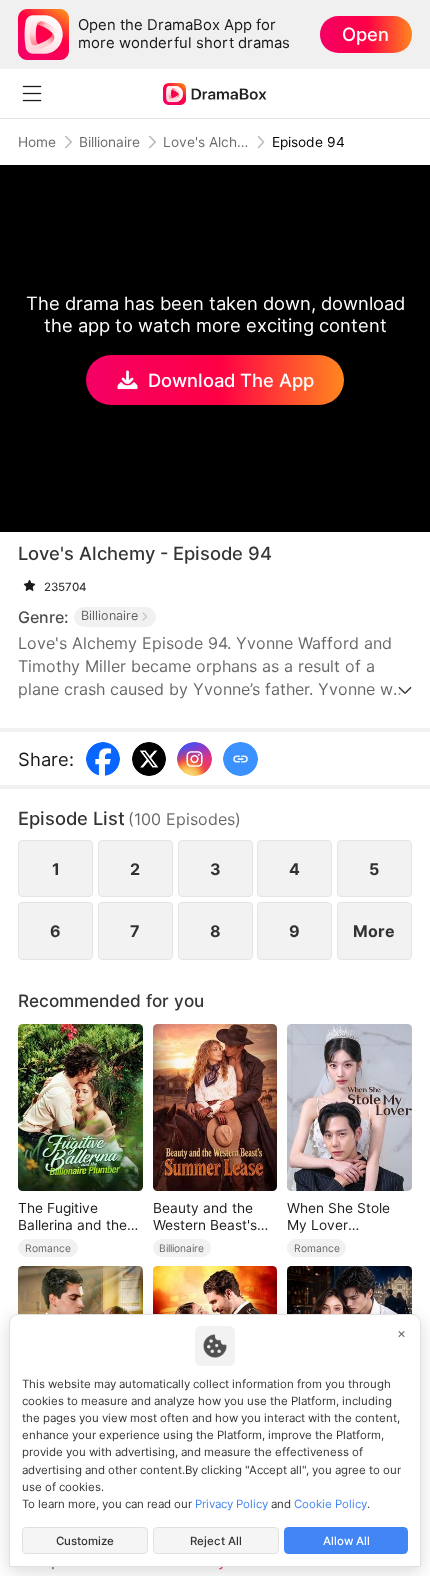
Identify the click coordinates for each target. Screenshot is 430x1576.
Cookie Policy (330, 1504)
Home (37, 142)
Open (365, 34)
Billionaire (109, 142)
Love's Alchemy (206, 142)
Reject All (216, 1541)
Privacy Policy (231, 1504)
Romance (48, 1248)
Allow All (346, 1541)
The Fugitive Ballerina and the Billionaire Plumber (77, 1217)
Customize (85, 1541)
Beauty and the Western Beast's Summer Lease (205, 1217)
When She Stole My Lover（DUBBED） (338, 1217)
